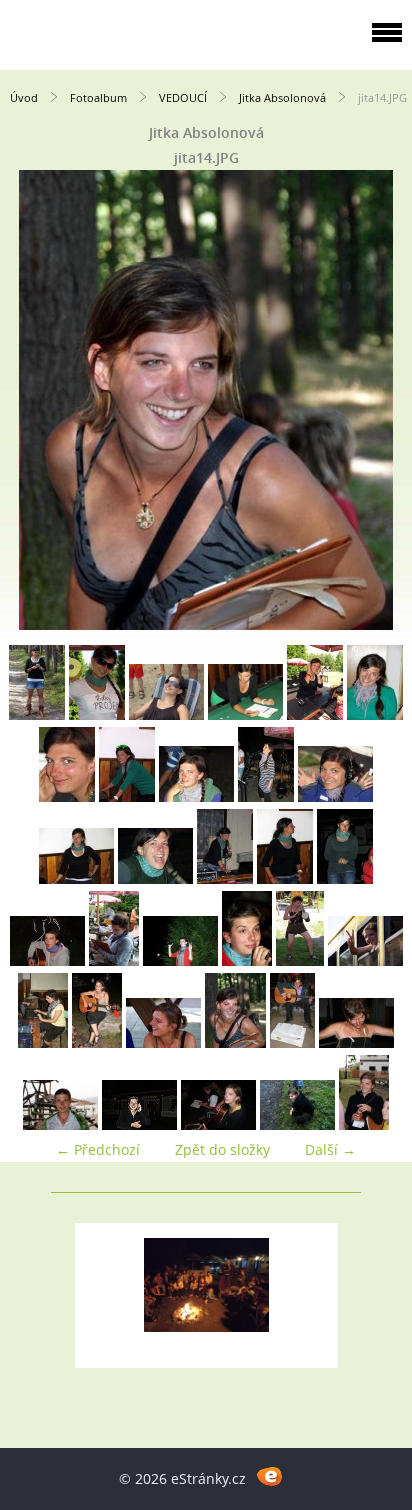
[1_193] (335, 796)
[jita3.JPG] (356, 1042)
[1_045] (166, 714)
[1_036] (97, 714)
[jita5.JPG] (139, 1124)
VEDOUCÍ (183, 97)
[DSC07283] (365, 960)
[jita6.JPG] (218, 1124)
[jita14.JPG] (235, 1042)
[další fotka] (379, 400)
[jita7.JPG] (297, 1124)
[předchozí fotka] (32, 400)
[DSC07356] (43, 1042)
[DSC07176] (300, 960)
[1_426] (345, 878)
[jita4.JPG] (60, 1124)
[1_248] (155, 878)
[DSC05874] (47, 960)
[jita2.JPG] (292, 1042)
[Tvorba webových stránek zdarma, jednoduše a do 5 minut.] (269, 1475)
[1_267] (225, 878)
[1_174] (266, 796)
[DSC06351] (180, 960)
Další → (330, 1149)
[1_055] (245, 714)
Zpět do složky (222, 1149)
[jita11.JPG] (163, 1042)
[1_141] (127, 796)
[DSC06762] (247, 960)
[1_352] (285, 878)
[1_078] (315, 714)
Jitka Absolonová (282, 97)
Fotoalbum (98, 97)
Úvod (24, 97)
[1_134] (67, 796)
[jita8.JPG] (364, 1124)
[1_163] (196, 796)
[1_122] (375, 714)
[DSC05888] (114, 960)
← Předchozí (98, 1149)
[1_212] (76, 878)
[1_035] (37, 714)
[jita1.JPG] (97, 1042)
